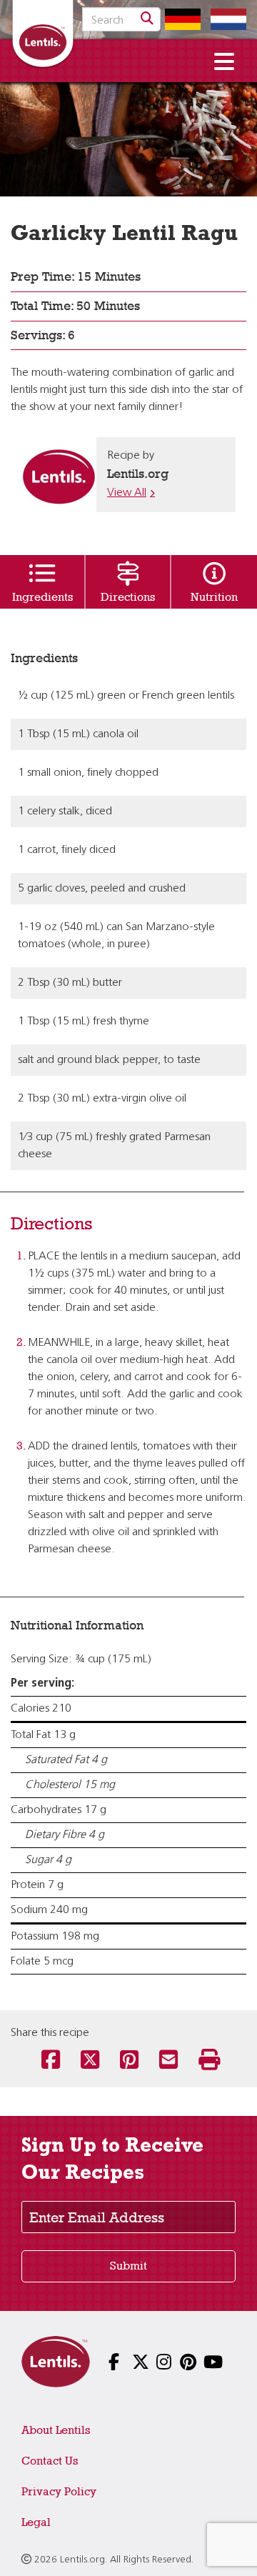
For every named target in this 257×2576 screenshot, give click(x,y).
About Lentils (56, 2430)
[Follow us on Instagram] (152, 2363)
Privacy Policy (59, 2491)
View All (127, 493)
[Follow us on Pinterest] (176, 2363)
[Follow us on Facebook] (105, 2363)
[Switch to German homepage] (179, 19)
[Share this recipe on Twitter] (90, 2061)
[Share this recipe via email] (168, 2061)
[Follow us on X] (128, 2363)
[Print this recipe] (207, 2061)
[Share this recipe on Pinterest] (129, 2061)
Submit (128, 2266)
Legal (36, 2522)
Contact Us (50, 2461)
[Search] (147, 19)
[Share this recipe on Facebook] (50, 2061)
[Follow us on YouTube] (200, 2363)
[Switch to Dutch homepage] (225, 19)
